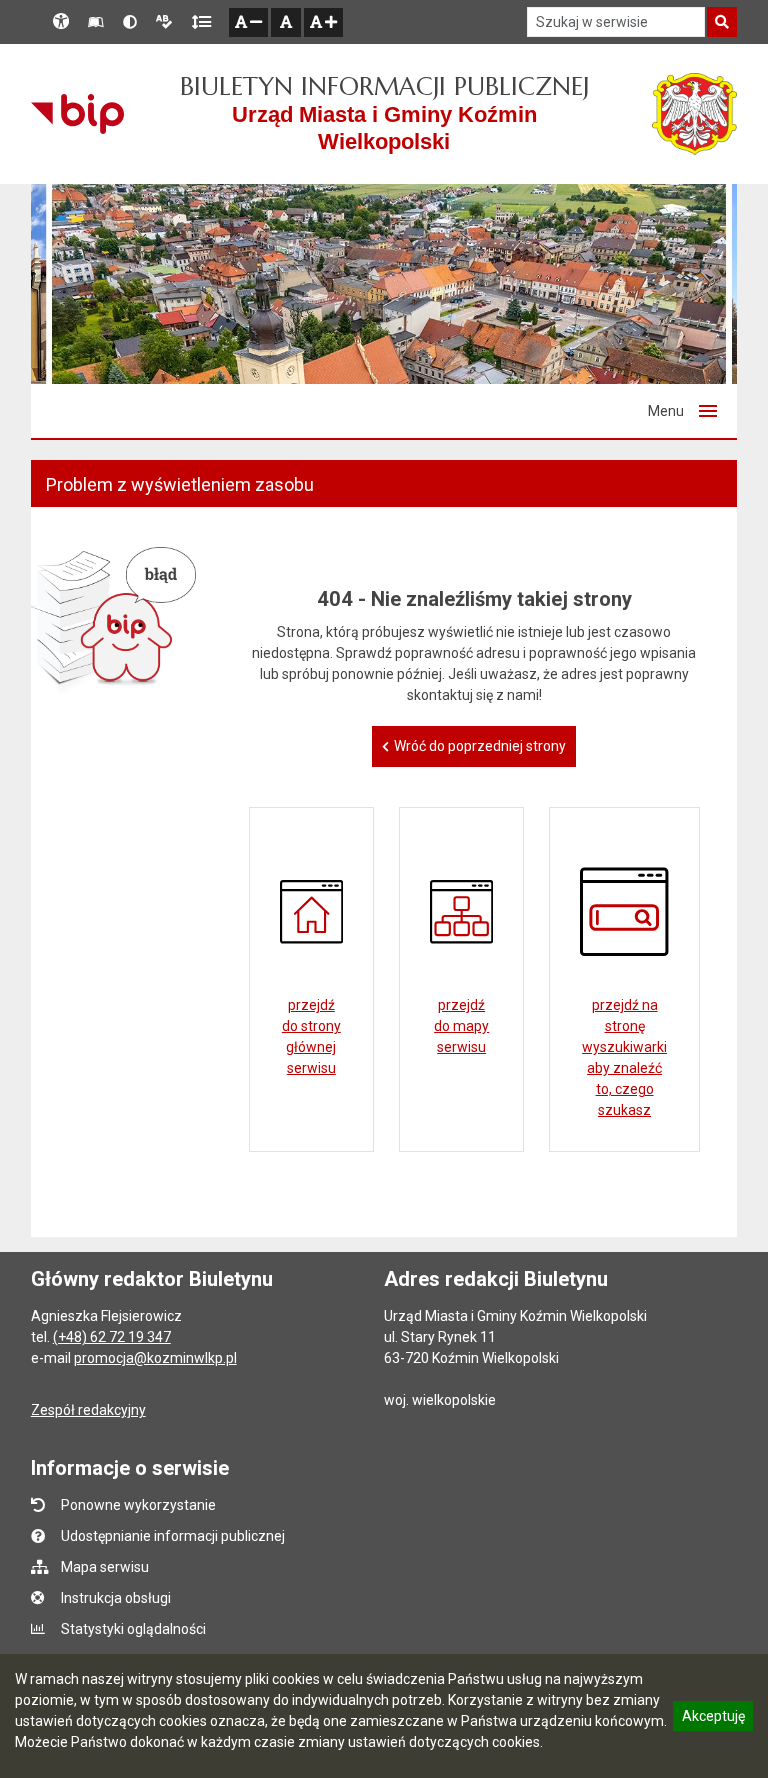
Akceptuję (713, 1719)
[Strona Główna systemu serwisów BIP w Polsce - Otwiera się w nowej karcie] (77, 114)
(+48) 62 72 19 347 (112, 1337)
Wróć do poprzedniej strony (480, 746)
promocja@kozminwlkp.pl (155, 1358)
